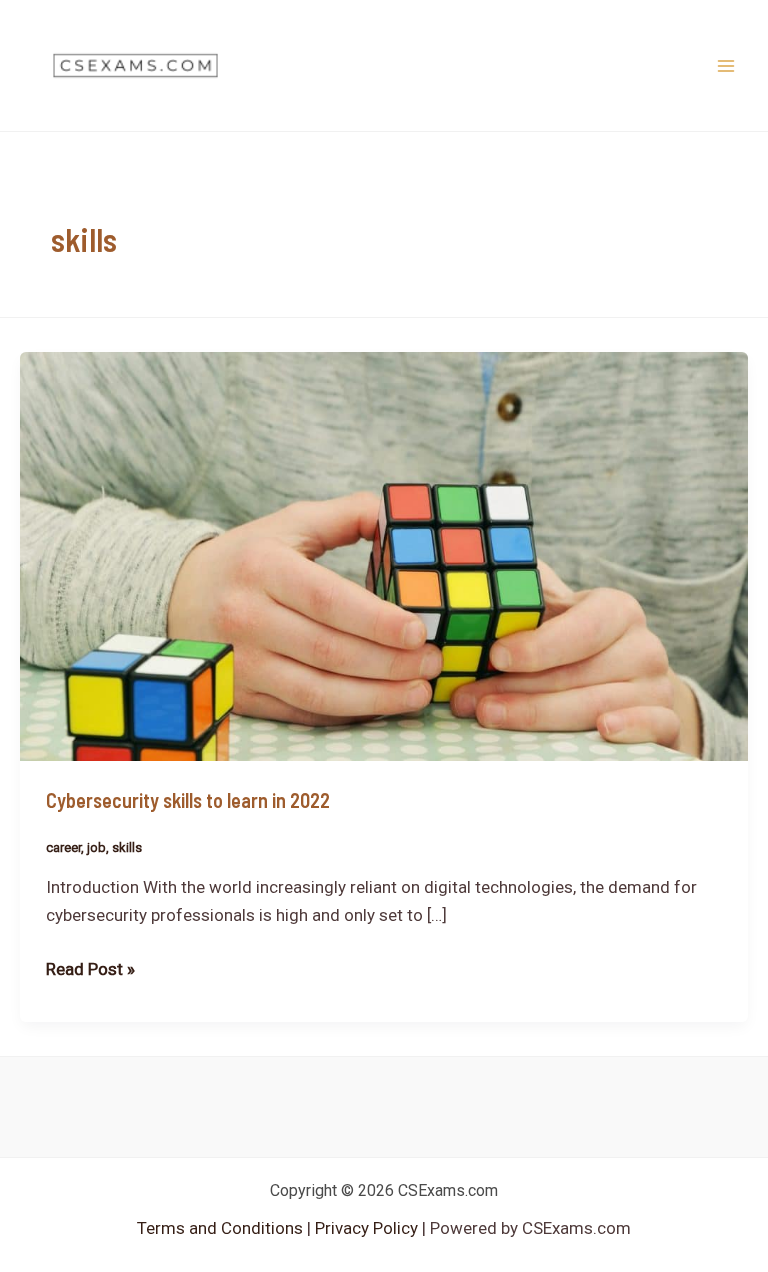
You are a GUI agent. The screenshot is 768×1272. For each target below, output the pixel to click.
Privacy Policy (364, 1228)
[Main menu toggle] (726, 66)
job (96, 847)
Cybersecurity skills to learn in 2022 (188, 800)
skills (127, 847)
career (63, 847)
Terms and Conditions (222, 1228)
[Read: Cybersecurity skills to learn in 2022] (384, 555)
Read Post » (90, 967)
